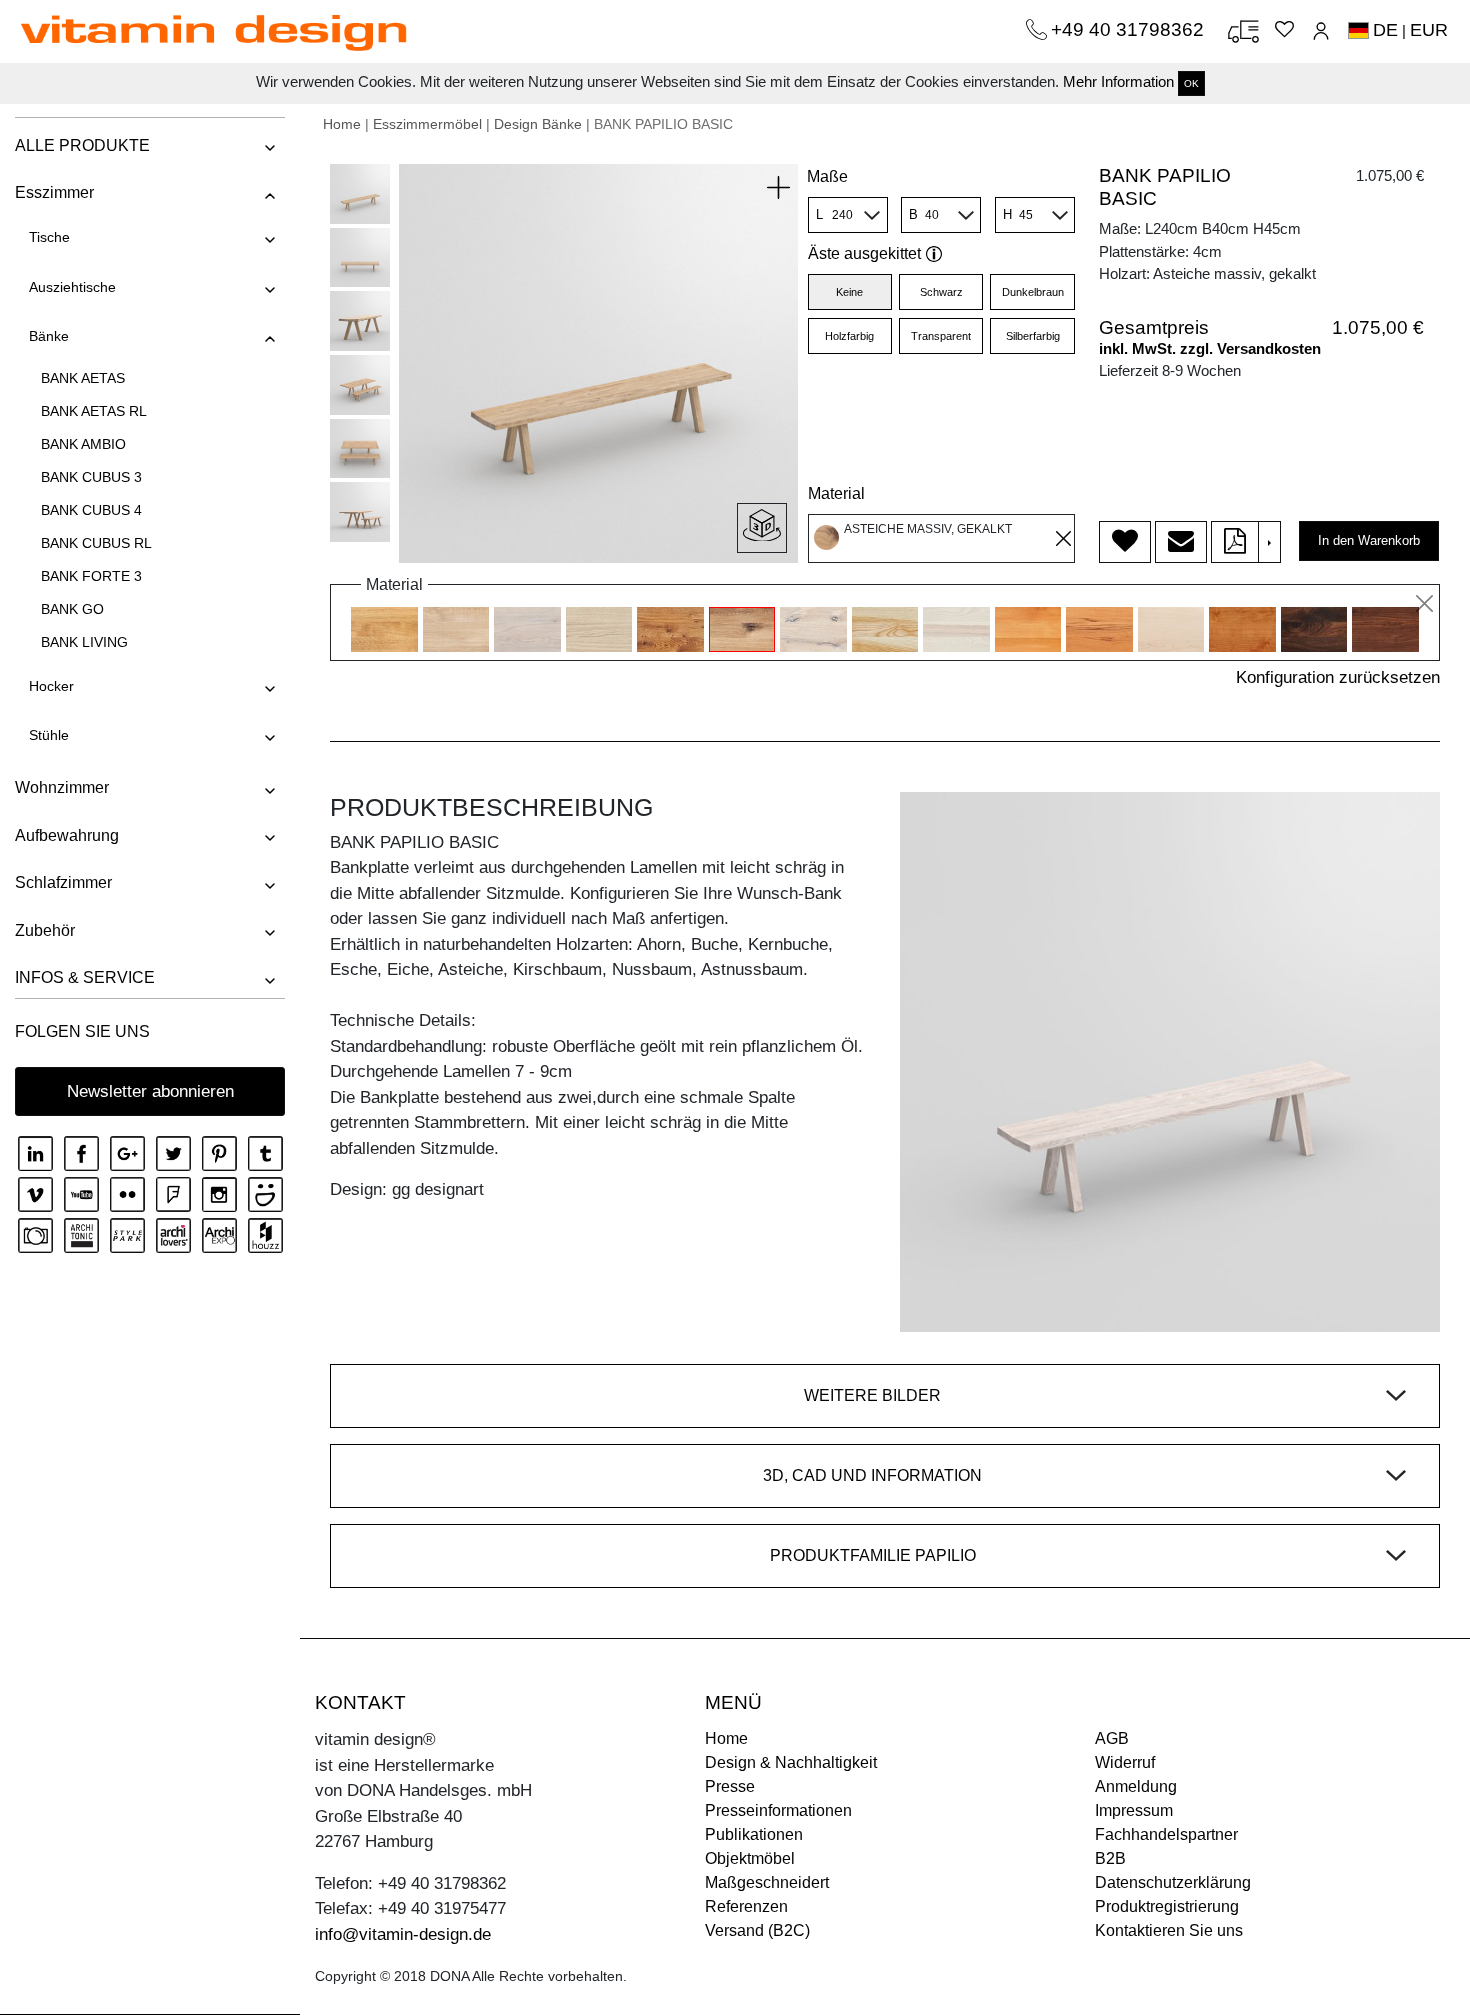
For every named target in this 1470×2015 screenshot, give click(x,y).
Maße (827, 176)
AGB (1112, 1738)
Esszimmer (54, 192)
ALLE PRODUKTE (82, 145)
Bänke (49, 336)
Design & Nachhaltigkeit (791, 1762)
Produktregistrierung (1167, 1906)
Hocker (51, 686)
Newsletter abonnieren (150, 1091)
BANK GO (72, 609)
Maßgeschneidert (767, 1882)
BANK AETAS (83, 378)
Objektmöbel (750, 1858)
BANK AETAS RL (94, 411)
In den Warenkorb (1369, 540)
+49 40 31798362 (1130, 29)
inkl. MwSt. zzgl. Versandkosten (1210, 348)
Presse (730, 1786)
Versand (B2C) (757, 1930)
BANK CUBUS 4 (91, 510)
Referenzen (746, 1906)
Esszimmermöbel (427, 124)
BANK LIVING (84, 642)
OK (1191, 83)
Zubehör (45, 930)
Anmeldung (1136, 1786)
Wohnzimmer (62, 787)
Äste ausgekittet (864, 253)
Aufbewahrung (67, 835)
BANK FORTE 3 (91, 576)
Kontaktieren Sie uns (1169, 1930)
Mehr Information (1118, 81)
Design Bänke (538, 124)
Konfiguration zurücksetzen (1338, 677)
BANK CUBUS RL (96, 543)
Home (342, 124)
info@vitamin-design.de (403, 1934)
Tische (49, 237)
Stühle (49, 735)
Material (836, 493)
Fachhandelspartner (1166, 1834)
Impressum (1134, 1810)
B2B (1110, 1858)
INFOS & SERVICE (85, 977)
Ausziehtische (72, 287)
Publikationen (754, 1834)
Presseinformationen (778, 1810)
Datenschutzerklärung (1173, 1882)
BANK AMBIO (83, 444)
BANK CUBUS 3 (91, 477)
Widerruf (1125, 1762)
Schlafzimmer (63, 882)
